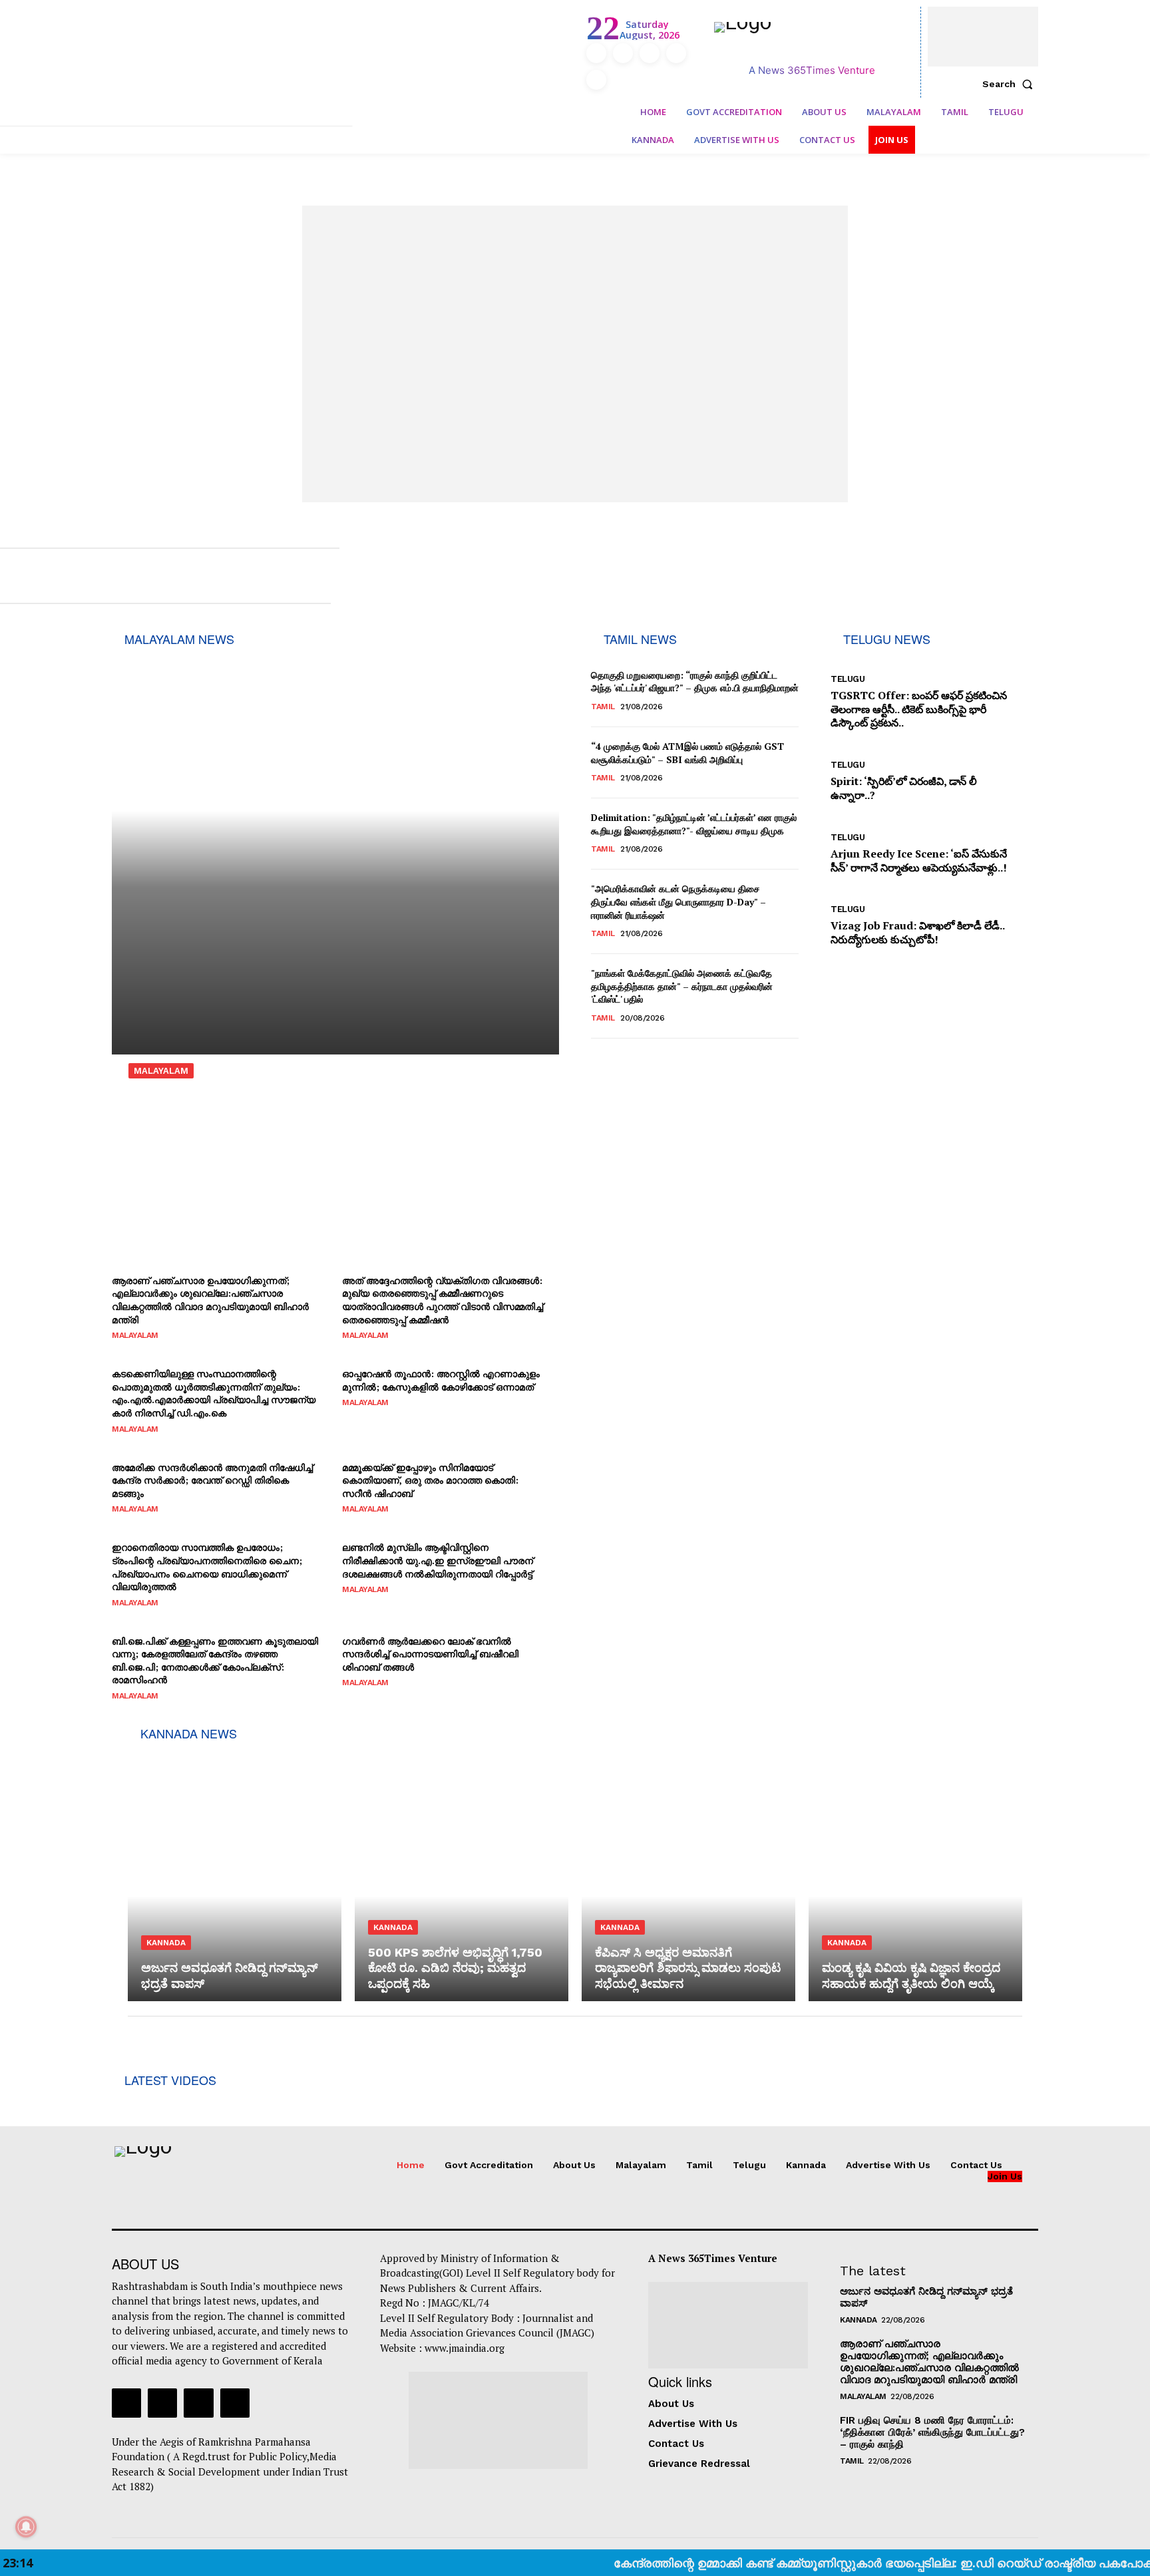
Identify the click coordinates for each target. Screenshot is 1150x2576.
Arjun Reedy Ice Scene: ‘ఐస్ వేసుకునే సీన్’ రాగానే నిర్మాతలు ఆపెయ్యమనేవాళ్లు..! (919, 861)
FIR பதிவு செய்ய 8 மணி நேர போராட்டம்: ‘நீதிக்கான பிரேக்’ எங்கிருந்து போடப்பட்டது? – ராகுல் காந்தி (932, 2432)
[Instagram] (623, 53)
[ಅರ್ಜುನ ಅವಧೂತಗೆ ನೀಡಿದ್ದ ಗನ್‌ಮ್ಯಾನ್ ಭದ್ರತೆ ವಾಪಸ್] (235, 1873)
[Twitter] (676, 53)
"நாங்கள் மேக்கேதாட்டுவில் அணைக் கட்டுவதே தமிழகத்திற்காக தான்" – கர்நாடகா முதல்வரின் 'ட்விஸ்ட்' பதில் (682, 986)
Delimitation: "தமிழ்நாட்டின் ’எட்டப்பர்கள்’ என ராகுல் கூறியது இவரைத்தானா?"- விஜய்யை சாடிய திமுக (694, 824)
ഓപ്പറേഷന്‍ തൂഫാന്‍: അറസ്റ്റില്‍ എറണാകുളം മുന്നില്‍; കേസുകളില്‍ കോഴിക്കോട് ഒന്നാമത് (441, 1380)
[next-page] (608, 1055)
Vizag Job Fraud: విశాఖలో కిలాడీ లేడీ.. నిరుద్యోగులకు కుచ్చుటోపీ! (918, 932)
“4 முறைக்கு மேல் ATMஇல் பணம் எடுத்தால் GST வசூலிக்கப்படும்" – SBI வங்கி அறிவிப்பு (687, 753)
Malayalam (161, 1071)
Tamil (603, 707)
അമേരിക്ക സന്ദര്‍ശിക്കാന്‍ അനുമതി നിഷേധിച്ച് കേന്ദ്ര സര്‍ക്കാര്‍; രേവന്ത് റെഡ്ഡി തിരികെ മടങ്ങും (212, 1480)
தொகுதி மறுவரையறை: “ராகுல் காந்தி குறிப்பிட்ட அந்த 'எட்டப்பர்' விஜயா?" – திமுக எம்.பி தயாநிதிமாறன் (695, 682)
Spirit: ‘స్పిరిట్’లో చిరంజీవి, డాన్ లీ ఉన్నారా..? (904, 788)
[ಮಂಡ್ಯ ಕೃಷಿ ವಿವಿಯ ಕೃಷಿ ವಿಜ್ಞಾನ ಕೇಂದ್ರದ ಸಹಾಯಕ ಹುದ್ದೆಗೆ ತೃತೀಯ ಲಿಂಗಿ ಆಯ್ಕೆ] (915, 1873)
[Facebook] (596, 53)
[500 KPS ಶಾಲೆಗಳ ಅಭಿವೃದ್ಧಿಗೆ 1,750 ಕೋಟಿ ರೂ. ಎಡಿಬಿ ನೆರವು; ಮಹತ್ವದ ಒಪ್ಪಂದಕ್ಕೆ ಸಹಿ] (462, 1873)
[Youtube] (596, 80)
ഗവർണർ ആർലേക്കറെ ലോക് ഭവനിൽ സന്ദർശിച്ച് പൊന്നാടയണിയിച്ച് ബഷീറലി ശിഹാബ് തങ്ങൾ (430, 1654)
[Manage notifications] (26, 2527)
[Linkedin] (650, 53)
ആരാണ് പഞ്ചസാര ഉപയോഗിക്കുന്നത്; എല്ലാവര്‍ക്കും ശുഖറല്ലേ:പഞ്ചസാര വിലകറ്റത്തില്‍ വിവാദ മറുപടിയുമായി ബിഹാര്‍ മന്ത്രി (210, 1300)
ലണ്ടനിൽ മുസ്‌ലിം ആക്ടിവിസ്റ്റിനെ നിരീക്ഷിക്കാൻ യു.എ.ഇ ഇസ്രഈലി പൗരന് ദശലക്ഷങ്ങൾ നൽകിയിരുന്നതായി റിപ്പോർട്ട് (438, 1560)
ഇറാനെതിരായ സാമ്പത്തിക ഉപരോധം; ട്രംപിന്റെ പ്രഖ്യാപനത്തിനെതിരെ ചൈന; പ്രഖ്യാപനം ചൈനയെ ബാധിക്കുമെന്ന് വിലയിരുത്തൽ (207, 1567)
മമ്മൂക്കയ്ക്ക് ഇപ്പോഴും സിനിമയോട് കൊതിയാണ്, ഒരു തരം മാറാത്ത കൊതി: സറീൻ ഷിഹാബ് (430, 1480)
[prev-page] (597, 1055)
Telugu (848, 679)
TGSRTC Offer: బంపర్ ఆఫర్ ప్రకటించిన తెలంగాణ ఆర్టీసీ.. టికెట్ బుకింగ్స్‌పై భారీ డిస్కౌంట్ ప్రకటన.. (919, 709)
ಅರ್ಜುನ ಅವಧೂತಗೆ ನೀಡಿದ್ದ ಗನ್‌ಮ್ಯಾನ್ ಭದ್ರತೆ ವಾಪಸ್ (926, 2297)
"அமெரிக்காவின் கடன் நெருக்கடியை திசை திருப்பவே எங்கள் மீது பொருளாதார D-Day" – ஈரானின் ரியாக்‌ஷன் (678, 901)
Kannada (166, 1943)
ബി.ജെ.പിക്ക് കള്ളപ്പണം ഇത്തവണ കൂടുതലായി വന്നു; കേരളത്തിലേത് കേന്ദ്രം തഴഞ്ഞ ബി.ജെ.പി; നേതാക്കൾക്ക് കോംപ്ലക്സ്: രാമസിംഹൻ (215, 1661)
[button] (1010, 84)
